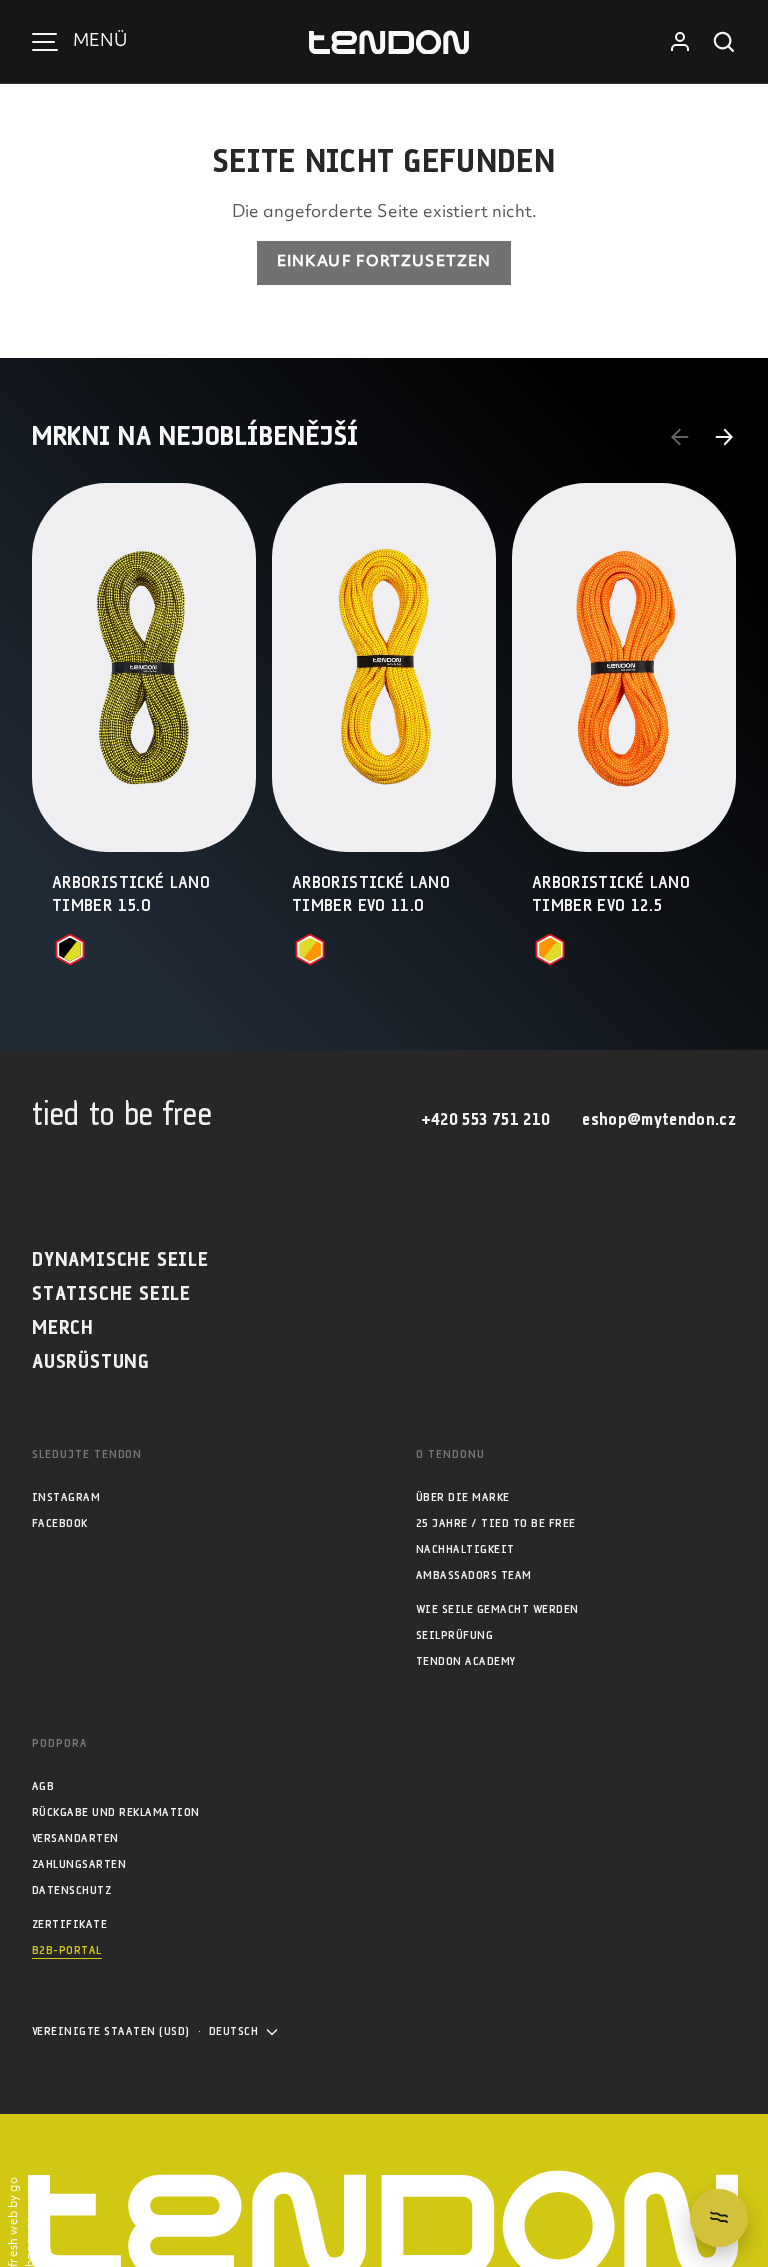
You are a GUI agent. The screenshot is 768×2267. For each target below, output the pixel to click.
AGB (43, 1786)
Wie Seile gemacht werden (497, 1609)
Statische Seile (111, 1294)
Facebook (60, 1523)
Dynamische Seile (120, 1260)
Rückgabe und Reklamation (116, 1812)
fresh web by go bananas (22, 2222)
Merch (63, 1328)
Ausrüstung (91, 1362)
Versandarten (75, 1838)
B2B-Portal (67, 1950)
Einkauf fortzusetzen (384, 262)
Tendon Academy (466, 1661)
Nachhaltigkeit (465, 1549)
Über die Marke (463, 1497)
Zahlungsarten (79, 1864)
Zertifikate (69, 1924)
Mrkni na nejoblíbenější (195, 437)
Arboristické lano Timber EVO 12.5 (611, 894)
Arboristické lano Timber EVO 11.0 (371, 894)
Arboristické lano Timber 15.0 (131, 894)
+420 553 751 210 (485, 1120)
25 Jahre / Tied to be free (495, 1523)
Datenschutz (71, 1890)
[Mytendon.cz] (389, 42)
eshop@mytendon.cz (659, 1120)
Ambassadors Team (474, 1575)
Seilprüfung (454, 1635)
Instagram (66, 1497)
